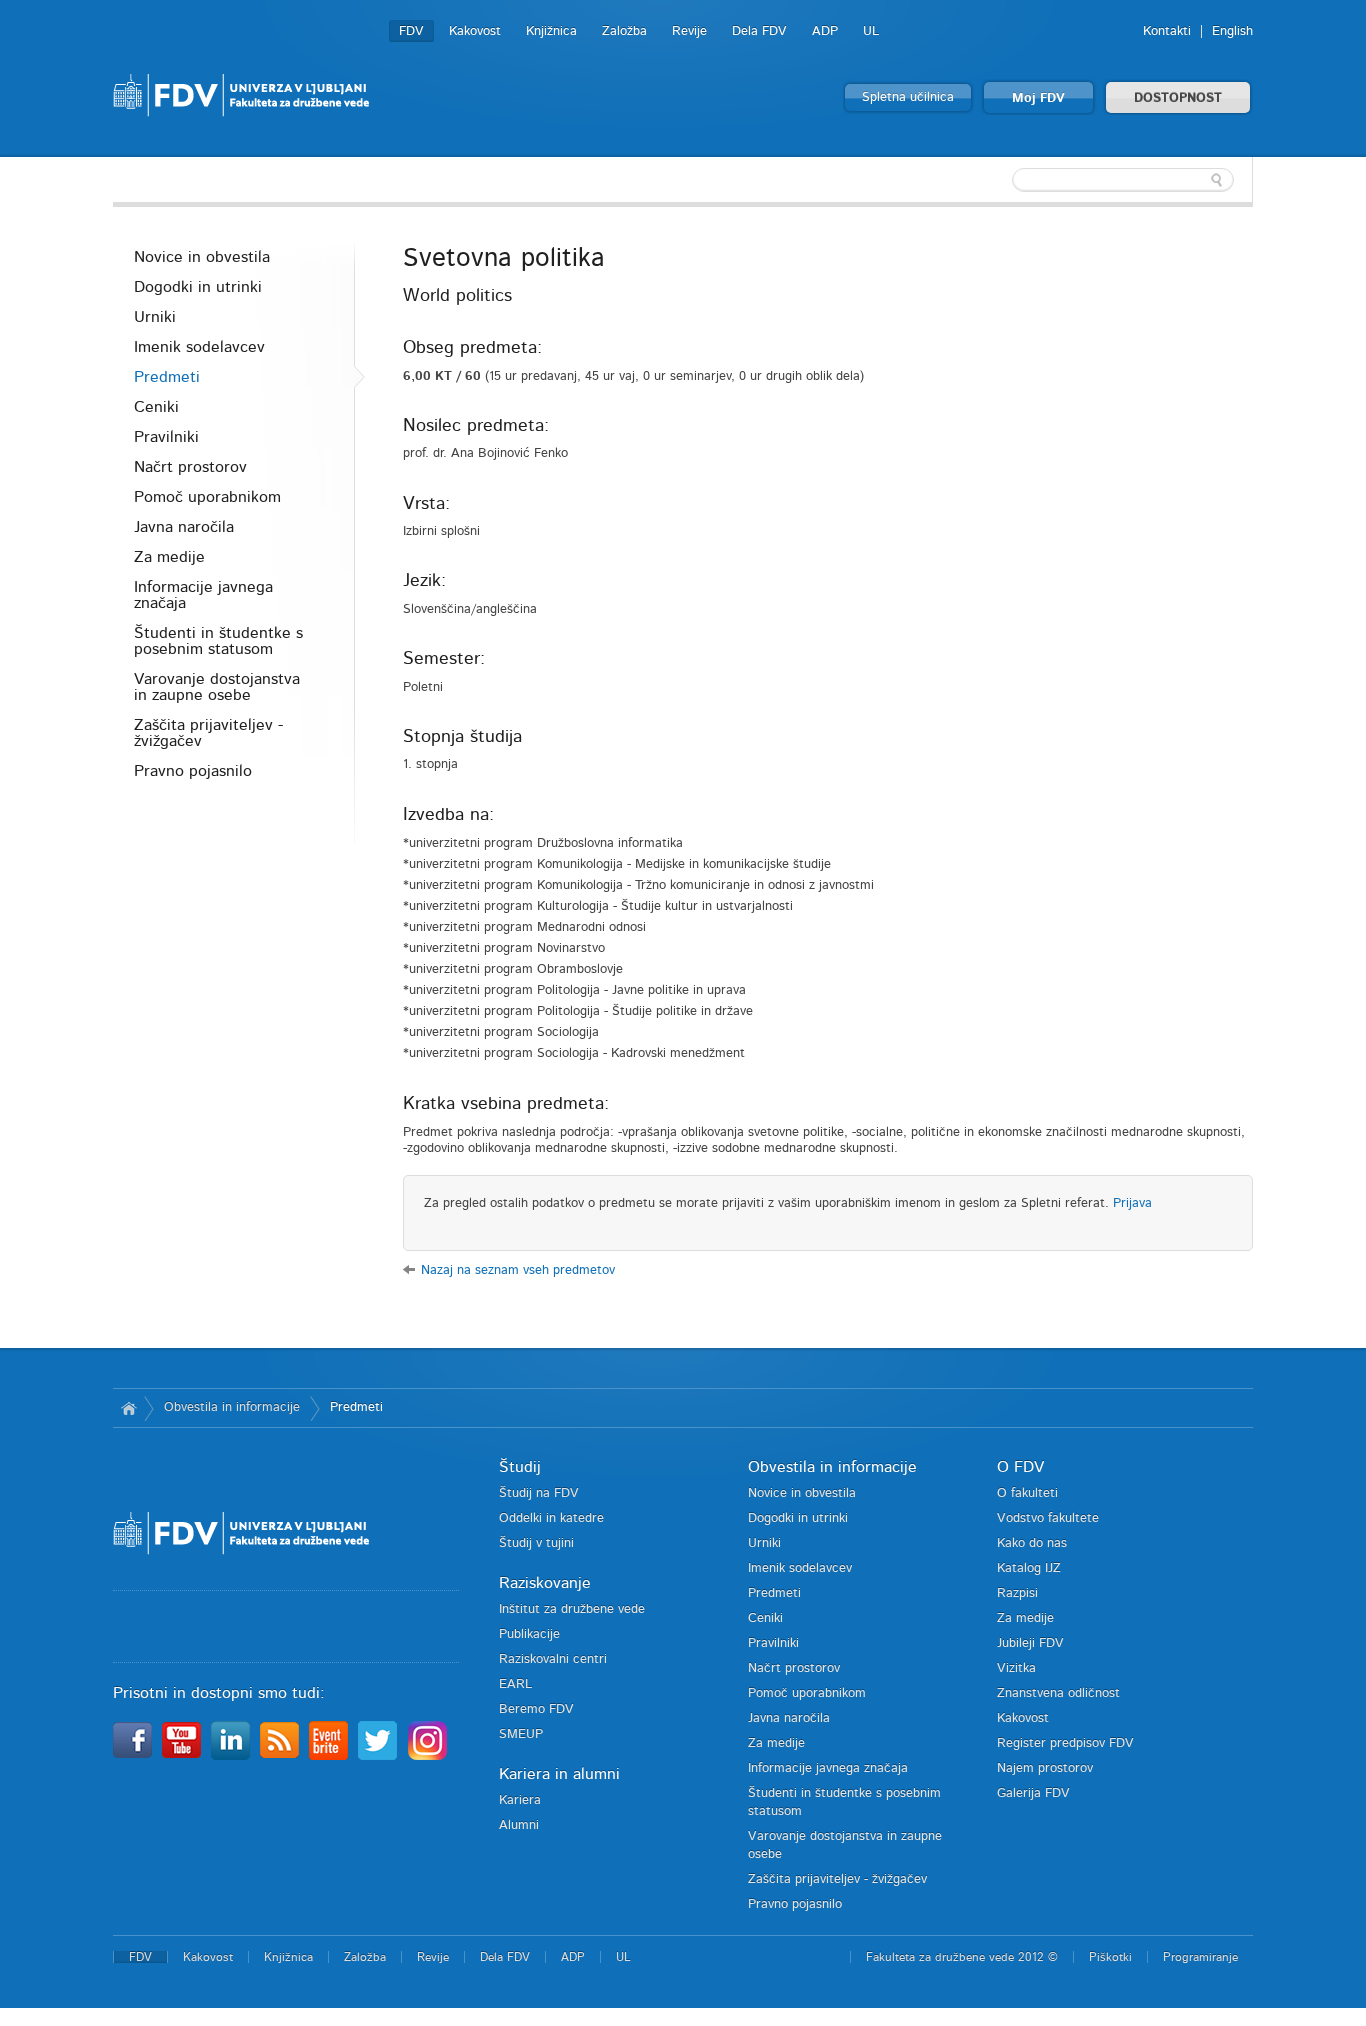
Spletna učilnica (908, 97)
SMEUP (521, 1734)
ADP (825, 31)
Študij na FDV (539, 1493)
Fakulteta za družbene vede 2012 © (962, 1957)
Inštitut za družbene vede (572, 1609)
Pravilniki (166, 437)
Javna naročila (184, 527)
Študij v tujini (536, 1543)
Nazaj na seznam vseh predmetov (518, 1270)
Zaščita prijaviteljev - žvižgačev (208, 733)
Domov (128, 1408)
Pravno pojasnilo (193, 771)
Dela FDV (759, 31)
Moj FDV (1038, 98)
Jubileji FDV (1030, 1643)
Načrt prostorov (190, 467)
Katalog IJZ (1029, 1568)
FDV (411, 31)
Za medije (169, 557)
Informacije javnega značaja (203, 595)
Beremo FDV (536, 1709)
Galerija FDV (1033, 1793)
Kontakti (1167, 31)
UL (871, 31)
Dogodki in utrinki (198, 287)
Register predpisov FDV (1065, 1743)
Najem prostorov (1045, 1768)
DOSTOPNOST (1178, 98)
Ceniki (156, 407)
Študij (520, 1467)
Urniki (155, 317)
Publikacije (529, 1634)
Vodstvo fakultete (1048, 1518)
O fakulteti (1027, 1493)
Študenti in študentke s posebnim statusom (218, 641)
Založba (624, 31)
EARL (515, 1684)
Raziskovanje (545, 1583)
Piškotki (1110, 1957)
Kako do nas (1032, 1543)
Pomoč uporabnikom (207, 497)
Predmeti (167, 377)
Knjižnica (551, 31)
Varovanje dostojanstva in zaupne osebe (217, 687)
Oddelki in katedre (551, 1518)
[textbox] (1123, 180)
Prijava (1132, 1203)
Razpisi (1017, 1593)
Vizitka (1016, 1668)
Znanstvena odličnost (1058, 1693)
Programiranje (1200, 1957)
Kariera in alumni (559, 1774)
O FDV (1020, 1467)
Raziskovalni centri (553, 1659)
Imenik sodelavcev (199, 347)
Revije (689, 31)
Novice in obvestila (202, 257)
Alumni (519, 1825)
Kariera (520, 1800)
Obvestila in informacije (232, 1407)
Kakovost (475, 31)
